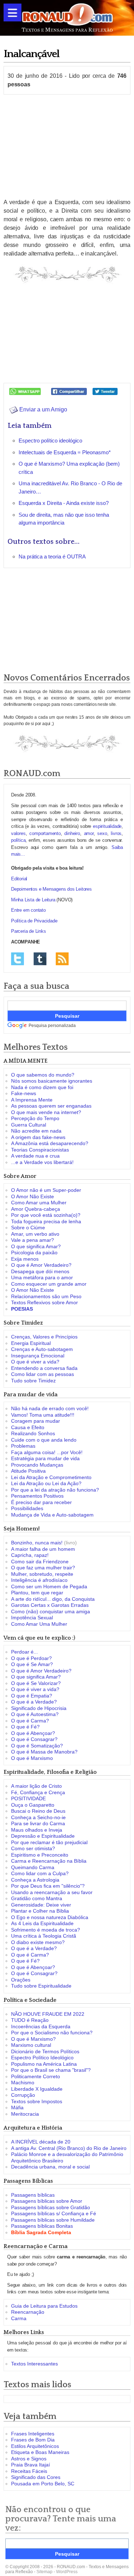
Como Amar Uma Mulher (39, 1624)
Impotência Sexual (32, 1618)
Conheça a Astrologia (35, 1880)
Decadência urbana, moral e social (50, 2167)
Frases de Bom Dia (33, 2440)
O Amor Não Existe (33, 1196)
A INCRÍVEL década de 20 (41, 2142)
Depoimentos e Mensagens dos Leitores (51, 889)
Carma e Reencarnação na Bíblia (49, 1861)
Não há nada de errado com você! (50, 1408)
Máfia (17, 2107)
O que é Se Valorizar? (36, 1683)
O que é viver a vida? (35, 1362)
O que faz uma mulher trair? (43, 1568)
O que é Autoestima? (35, 1714)
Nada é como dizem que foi (42, 1087)
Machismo (23, 2082)
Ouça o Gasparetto (33, 1805)
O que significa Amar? (36, 1246)
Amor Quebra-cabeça (36, 1209)
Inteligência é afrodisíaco (39, 1580)
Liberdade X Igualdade (37, 2089)
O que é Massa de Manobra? (44, 1752)
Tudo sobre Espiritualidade (41, 1986)
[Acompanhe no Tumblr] (40, 958)
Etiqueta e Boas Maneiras (40, 2452)
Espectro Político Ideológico (42, 2058)
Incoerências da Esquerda (41, 2026)
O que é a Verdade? (34, 1702)
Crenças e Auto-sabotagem (42, 1349)
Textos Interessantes (34, 2364)
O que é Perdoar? (31, 1658)
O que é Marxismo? (33, 2039)
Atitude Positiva (28, 1471)
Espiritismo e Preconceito (40, 1855)
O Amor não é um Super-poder (46, 1190)
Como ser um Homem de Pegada (49, 1586)
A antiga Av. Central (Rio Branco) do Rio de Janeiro (69, 2148)
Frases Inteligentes (33, 2434)
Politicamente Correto (36, 2076)
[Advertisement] (67, 146)
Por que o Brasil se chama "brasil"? (51, 2070)
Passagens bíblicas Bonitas (42, 2226)
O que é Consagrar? (34, 1739)
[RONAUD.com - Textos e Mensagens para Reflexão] (67, 17)
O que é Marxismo (32, 1758)
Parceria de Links (29, 931)
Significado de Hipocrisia (39, 1708)
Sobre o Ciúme (28, 1228)
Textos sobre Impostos (37, 2101)
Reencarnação (28, 2312)
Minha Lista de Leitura (33, 900)
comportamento (45, 833)
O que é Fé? (25, 1727)
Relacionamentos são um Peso (46, 1296)
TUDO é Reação (30, 2020)
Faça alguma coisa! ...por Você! (47, 1452)
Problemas (23, 1446)
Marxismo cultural (31, 2045)
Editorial (19, 879)
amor (89, 833)
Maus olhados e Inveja (37, 1830)
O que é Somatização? (37, 1746)
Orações (21, 1980)
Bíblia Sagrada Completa (41, 2232)
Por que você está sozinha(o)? (46, 1215)
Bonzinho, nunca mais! (37, 1543)
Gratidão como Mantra (37, 1898)
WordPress (67, 2572)
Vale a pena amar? (33, 1240)
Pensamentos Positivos (37, 1496)
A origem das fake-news (38, 1137)
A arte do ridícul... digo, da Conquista (53, 1599)
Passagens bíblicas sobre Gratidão (51, 2207)
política (18, 840)
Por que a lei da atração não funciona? (55, 1490)
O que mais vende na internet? (46, 1112)
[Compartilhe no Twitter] (105, 391)
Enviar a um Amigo (43, 409)
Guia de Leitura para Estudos (44, 2306)
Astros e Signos (29, 2459)
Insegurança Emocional (38, 1356)
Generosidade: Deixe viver (41, 1905)
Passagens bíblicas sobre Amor (47, 2201)
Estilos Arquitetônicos (35, 2446)
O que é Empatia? (32, 1696)
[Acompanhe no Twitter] (18, 958)
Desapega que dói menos (40, 1271)
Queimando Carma (33, 1867)
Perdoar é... (24, 1652)
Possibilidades (27, 1508)
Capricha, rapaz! (30, 1555)
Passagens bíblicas (33, 2195)
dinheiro (72, 833)
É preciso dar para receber (41, 1502)
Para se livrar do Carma (38, 1823)
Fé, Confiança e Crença (38, 1792)
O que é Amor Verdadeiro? (41, 1265)
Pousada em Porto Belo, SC (43, 2484)
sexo (102, 833)
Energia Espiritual (31, 1343)
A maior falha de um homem (43, 1549)
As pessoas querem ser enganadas (51, 1106)
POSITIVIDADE (28, 1798)
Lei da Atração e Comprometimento (51, 1477)
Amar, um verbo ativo (35, 1234)
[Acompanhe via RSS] (62, 958)
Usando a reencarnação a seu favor (52, 1892)
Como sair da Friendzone (40, 1562)
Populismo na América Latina (44, 2064)
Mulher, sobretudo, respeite (42, 1574)
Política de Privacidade (34, 921)
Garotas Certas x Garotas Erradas (50, 1605)
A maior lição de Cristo (36, 1786)
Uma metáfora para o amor (42, 1277)
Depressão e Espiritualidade (43, 1836)
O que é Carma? (30, 1721)
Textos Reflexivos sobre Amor (44, 1302)
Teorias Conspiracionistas (40, 1150)
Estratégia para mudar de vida (45, 1458)
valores (18, 833)
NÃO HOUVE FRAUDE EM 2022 (48, 2014)
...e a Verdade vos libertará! (42, 1162)
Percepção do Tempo (35, 1118)
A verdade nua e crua (35, 1156)
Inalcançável (31, 54)
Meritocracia (25, 2114)
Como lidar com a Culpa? (40, 1873)
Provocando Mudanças (37, 1465)
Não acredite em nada (36, 1131)
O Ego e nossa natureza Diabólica (50, 1917)
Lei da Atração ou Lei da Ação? (46, 1483)
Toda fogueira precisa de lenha (46, 1221)
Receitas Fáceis (29, 2471)
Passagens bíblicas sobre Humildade (53, 2220)
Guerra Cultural (29, 1125)
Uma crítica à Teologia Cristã (44, 1936)
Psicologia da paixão (34, 1252)
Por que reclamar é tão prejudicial (49, 1842)
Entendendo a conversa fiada (44, 1368)
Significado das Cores (36, 2477)
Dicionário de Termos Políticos (45, 2051)
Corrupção (23, 2095)
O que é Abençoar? (33, 1733)
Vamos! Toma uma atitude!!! (43, 1415)
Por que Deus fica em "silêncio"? (48, 1886)
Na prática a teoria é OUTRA (52, 556)
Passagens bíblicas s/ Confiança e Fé (54, 2213)
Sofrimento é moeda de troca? (46, 1930)
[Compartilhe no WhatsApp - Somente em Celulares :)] (25, 391)
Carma (19, 2318)
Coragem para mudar (36, 1421)
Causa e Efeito (28, 1427)
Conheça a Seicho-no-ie (38, 1817)
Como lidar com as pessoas (43, 1374)
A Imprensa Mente (32, 1100)
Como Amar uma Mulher (39, 1203)
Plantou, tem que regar (37, 1593)
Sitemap (44, 2572)
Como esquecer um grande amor (49, 1284)
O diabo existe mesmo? (38, 1942)
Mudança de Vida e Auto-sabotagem (52, 1515)
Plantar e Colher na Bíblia (40, 1911)
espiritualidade (107, 826)
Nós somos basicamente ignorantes (52, 1081)
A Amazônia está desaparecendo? (50, 1143)
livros (116, 833)
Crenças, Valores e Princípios (44, 1337)
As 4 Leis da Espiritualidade (42, 1923)
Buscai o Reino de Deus (38, 1811)
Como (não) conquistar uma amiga (51, 1611)
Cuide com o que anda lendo (44, 1440)
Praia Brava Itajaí (31, 2465)
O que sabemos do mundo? (43, 1075)
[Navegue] (13, 12)
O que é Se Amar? (32, 1664)
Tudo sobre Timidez (33, 1381)
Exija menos (25, 1259)
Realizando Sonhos (33, 1433)
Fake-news (24, 1093)
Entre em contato (28, 910)
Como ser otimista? (33, 1848)
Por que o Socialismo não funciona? (52, 2033)
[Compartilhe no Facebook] (69, 391)
